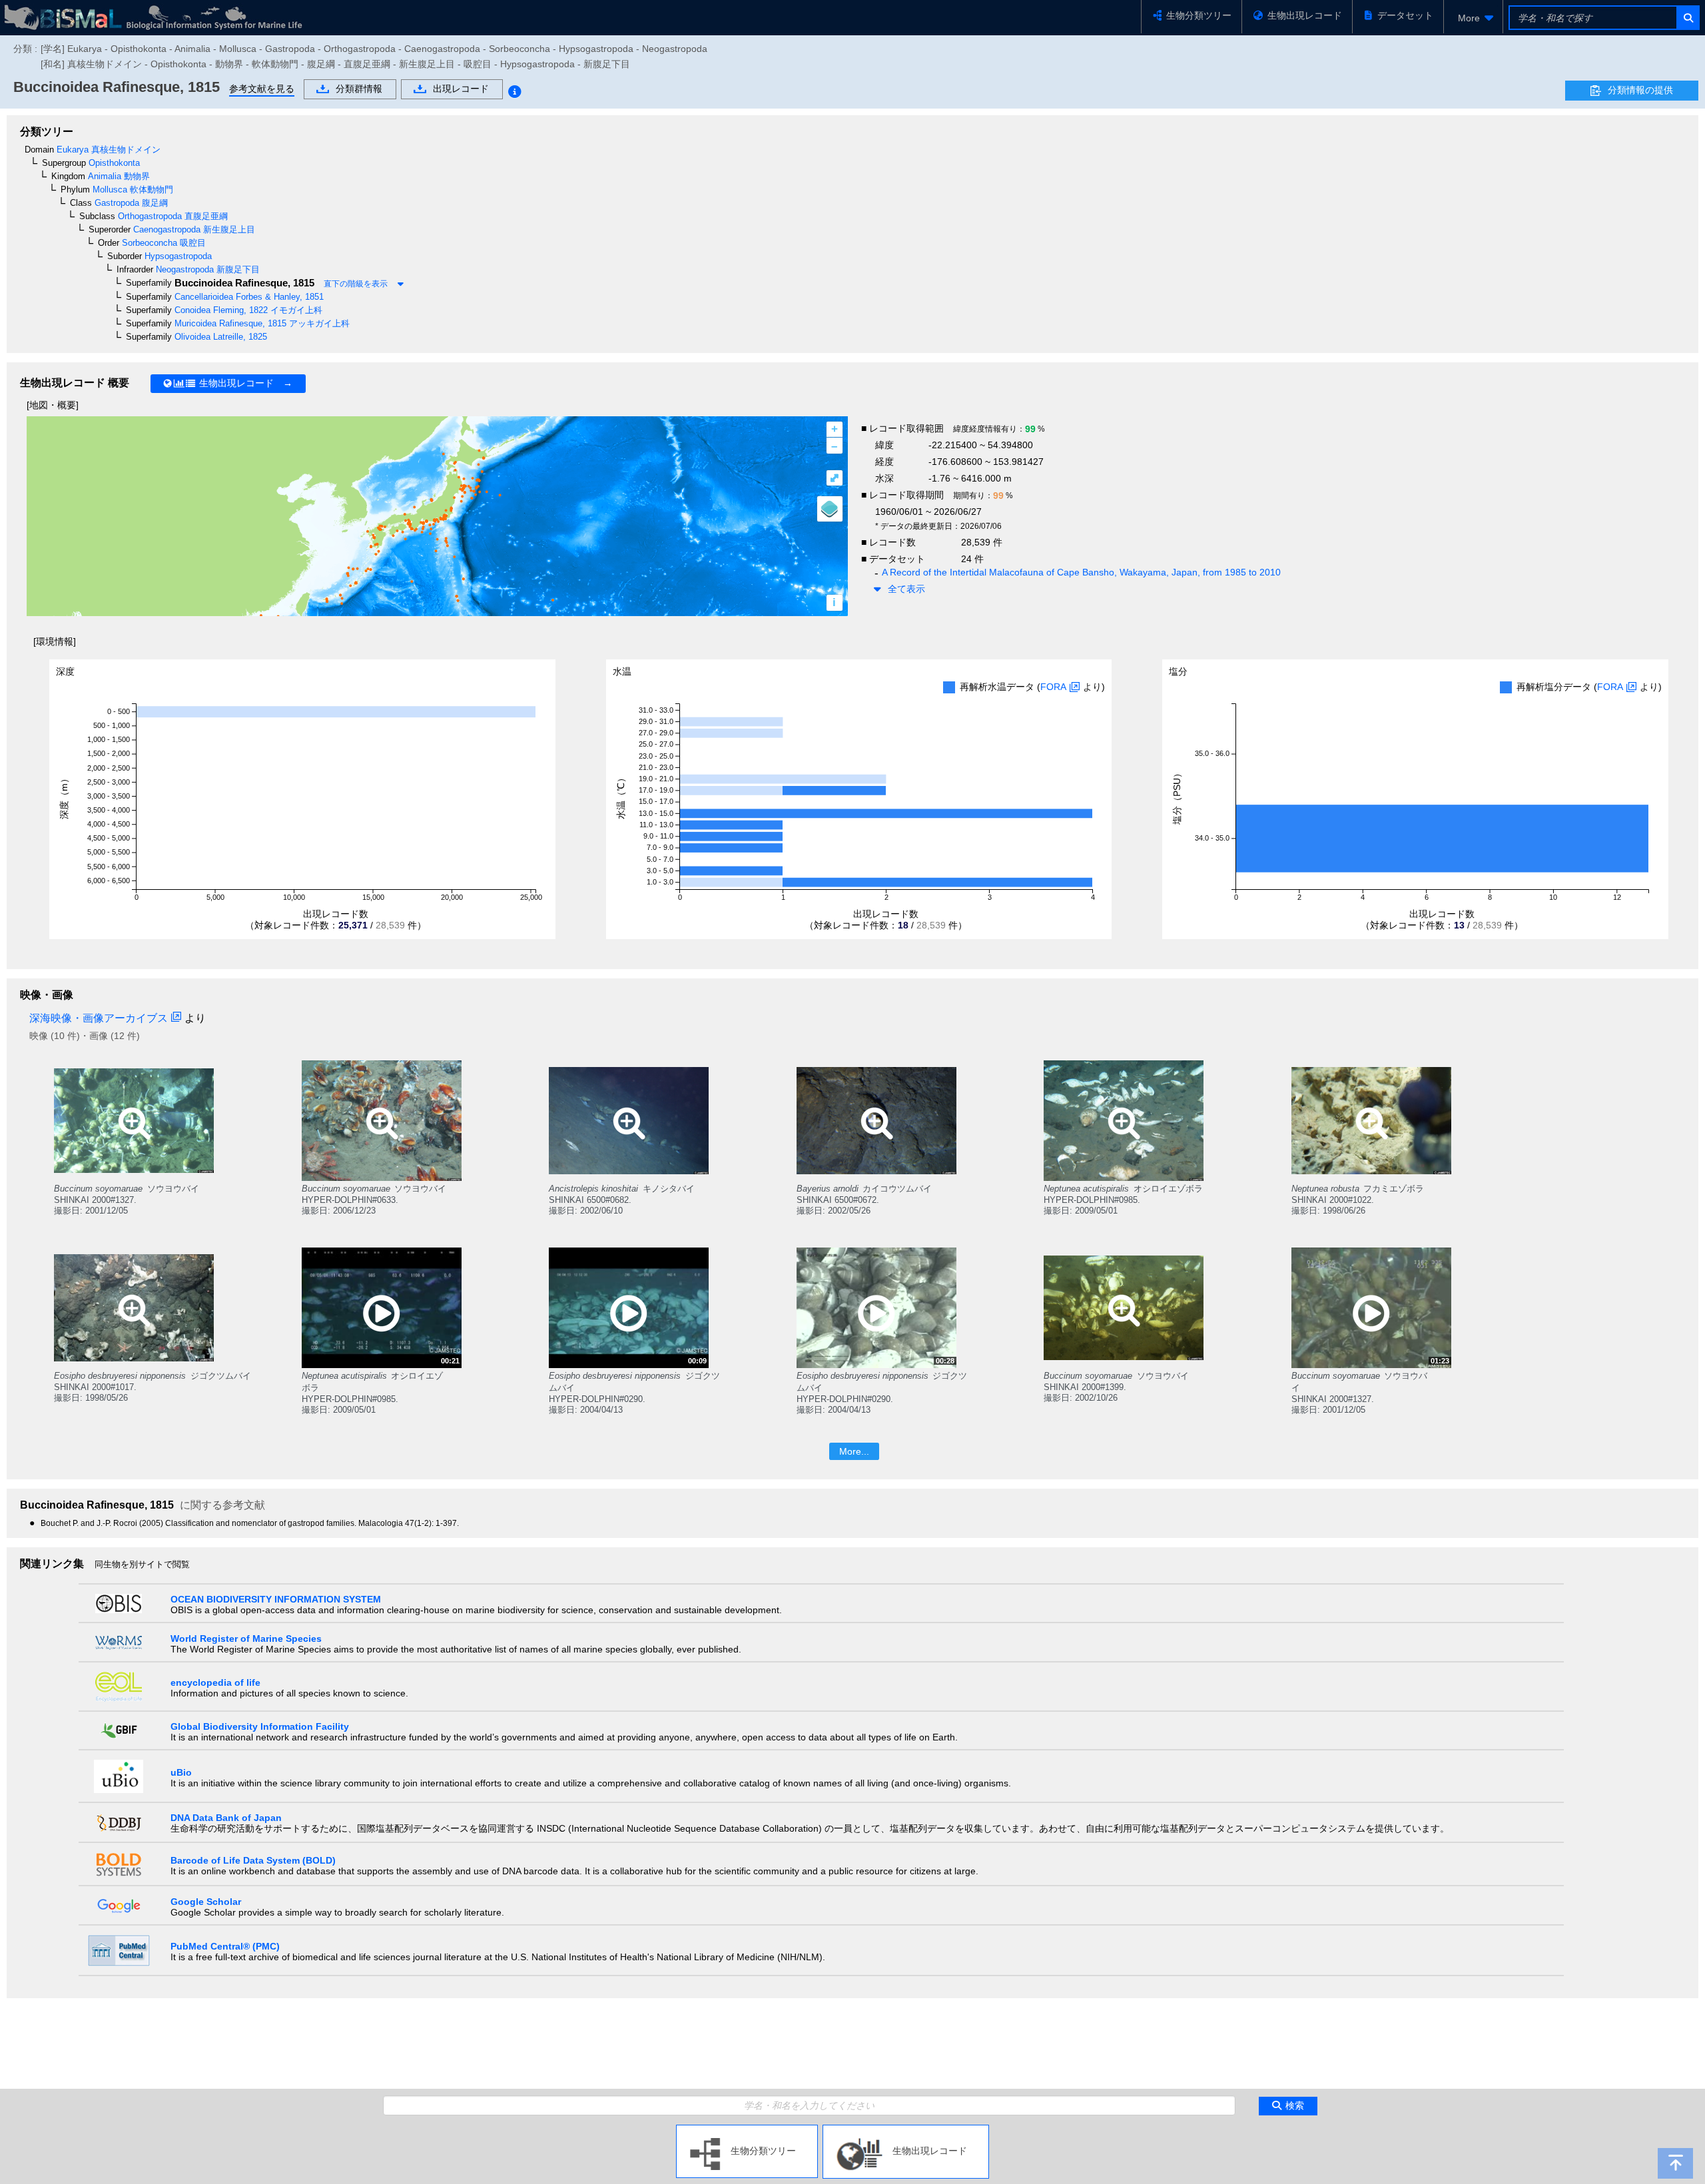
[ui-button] (1687, 18)
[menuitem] (1473, 18)
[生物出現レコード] (906, 2130)
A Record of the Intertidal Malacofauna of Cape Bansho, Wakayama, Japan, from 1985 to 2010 (1081, 572)
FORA (1053, 687)
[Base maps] (830, 509)
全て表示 (906, 589)
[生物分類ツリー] (747, 2130)
